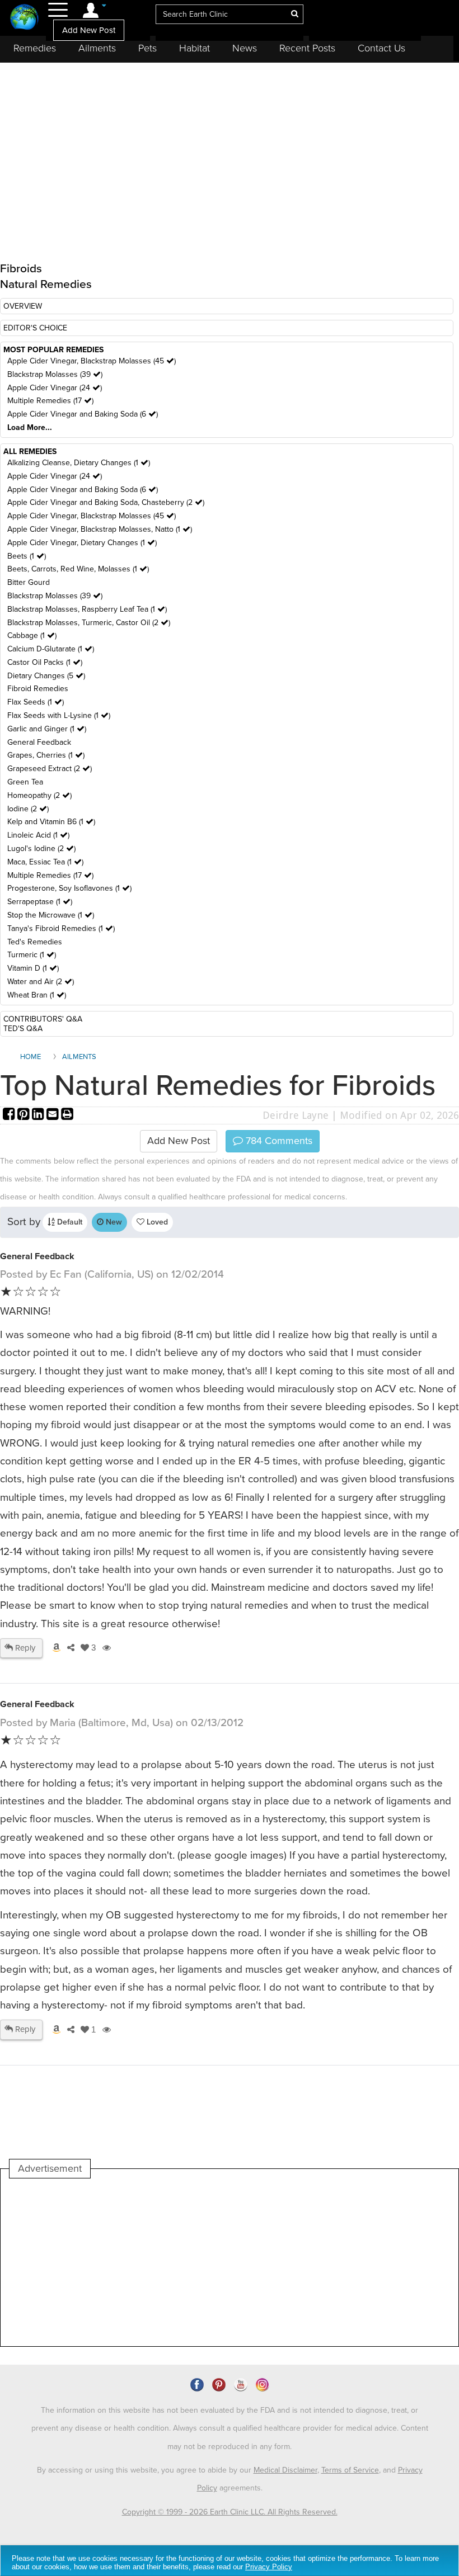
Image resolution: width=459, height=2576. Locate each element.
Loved (156, 1222)
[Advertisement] (213, 2262)
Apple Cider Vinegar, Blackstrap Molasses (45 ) (92, 361)
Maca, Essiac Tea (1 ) (45, 862)
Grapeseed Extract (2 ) (50, 769)
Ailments (97, 48)
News (245, 48)
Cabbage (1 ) (32, 635)
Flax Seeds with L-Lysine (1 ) (59, 715)
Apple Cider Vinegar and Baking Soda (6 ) (83, 414)
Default (69, 1222)
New (113, 1222)
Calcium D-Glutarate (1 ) (51, 649)
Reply (24, 1648)
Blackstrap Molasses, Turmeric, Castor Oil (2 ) (89, 623)
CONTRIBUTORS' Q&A (43, 1019)
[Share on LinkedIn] (39, 1115)
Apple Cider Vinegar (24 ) (55, 388)
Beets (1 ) (27, 556)
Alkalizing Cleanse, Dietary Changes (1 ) (79, 463)
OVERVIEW (23, 306)
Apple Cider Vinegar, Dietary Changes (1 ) (82, 543)
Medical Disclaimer (285, 2470)
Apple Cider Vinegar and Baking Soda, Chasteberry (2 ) (106, 502)
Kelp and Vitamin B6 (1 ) (51, 822)
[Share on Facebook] (10, 1115)
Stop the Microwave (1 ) (51, 915)
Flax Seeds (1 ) (36, 702)
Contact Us (381, 48)
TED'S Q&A (23, 1029)
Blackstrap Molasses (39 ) (55, 374)
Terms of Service (350, 2470)
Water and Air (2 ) (41, 982)
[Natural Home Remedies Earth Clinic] (24, 18)
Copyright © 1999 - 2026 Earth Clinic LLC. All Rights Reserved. (230, 2512)
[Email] (54, 1115)
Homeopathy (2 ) (39, 795)
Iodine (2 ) (28, 809)
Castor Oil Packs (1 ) (45, 662)
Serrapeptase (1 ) (40, 902)
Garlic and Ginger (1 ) (47, 729)
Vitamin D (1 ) (33, 968)
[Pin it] (25, 1115)
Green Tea (25, 782)
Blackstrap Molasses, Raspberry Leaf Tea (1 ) (87, 609)
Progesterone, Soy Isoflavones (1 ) (69, 888)
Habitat (195, 48)
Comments (278, 1141)
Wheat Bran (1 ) (37, 995)
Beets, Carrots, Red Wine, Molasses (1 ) (78, 569)
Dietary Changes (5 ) (46, 676)
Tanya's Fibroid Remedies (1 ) (61, 928)
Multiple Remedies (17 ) (50, 401)
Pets (147, 48)
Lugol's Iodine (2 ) (41, 849)
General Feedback (39, 742)
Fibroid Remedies (38, 689)
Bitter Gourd (29, 582)
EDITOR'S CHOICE (35, 328)
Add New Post (89, 30)
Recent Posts (307, 48)
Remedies (35, 48)
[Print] (67, 1115)
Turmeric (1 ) (32, 955)
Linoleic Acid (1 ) (38, 835)
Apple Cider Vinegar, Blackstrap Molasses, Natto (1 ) (100, 529)
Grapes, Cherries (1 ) (46, 755)
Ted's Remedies (35, 942)
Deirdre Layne (296, 1115)
